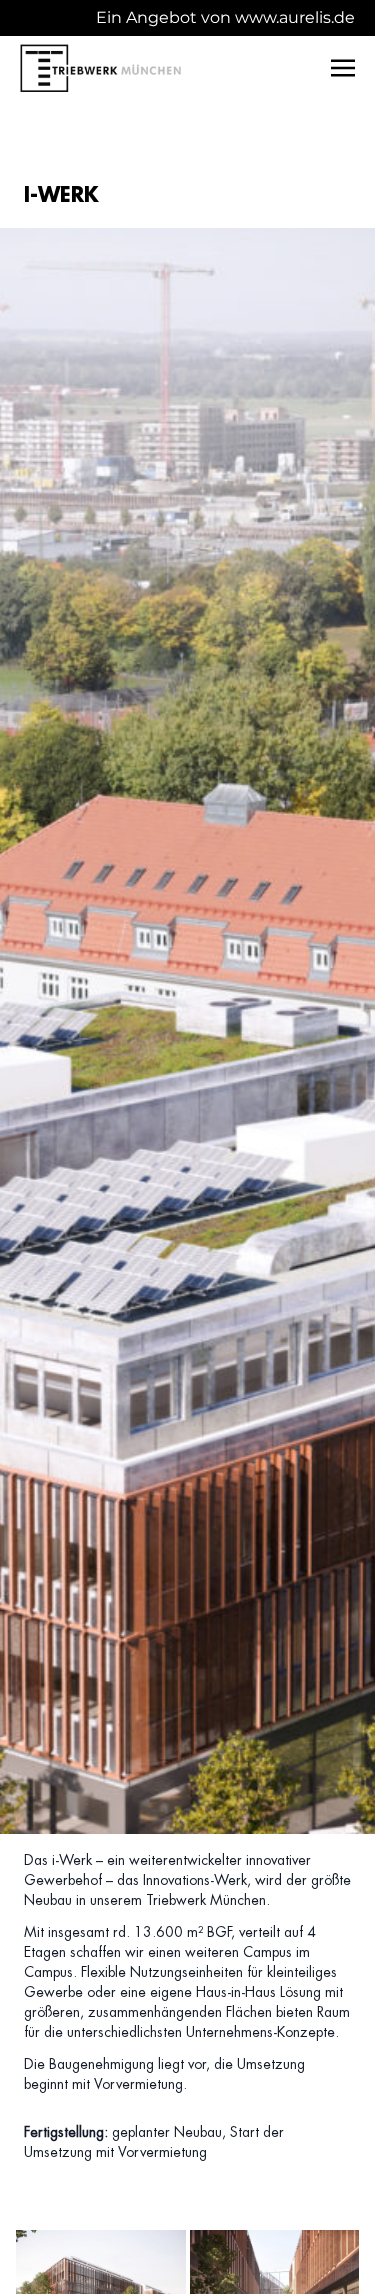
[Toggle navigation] (343, 67)
